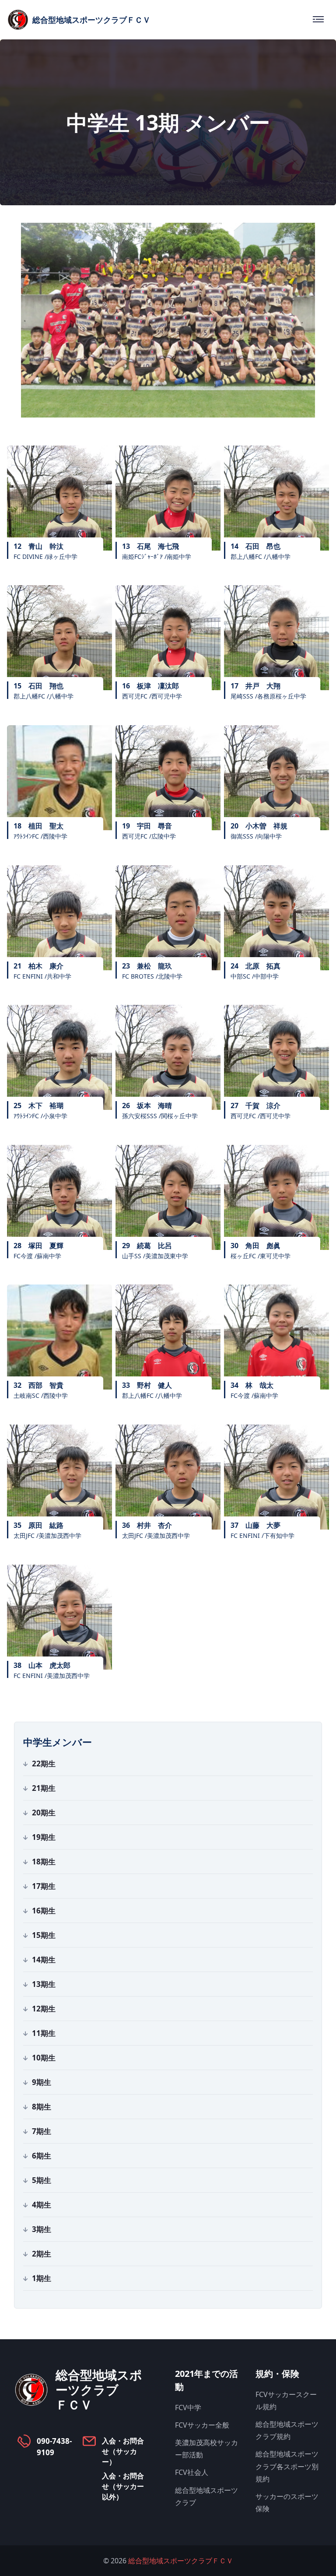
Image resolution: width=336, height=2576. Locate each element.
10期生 (44, 2058)
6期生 (42, 2156)
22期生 (44, 1764)
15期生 (44, 1935)
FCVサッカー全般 (202, 2425)
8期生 (42, 2107)
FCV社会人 (192, 2472)
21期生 (44, 1788)
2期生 (42, 2254)
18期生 (44, 1862)
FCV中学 (188, 2408)
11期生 (44, 2033)
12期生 (44, 2009)
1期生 (42, 2278)
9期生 (42, 2082)
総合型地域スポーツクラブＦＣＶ (181, 2561)
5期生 (42, 2180)
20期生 (44, 1813)
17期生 (44, 1886)
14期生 (44, 1960)
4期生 (42, 2205)
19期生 (44, 1837)
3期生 (42, 2229)
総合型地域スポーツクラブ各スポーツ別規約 (287, 2466)
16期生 (44, 1911)
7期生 (42, 2131)
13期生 (44, 1984)
